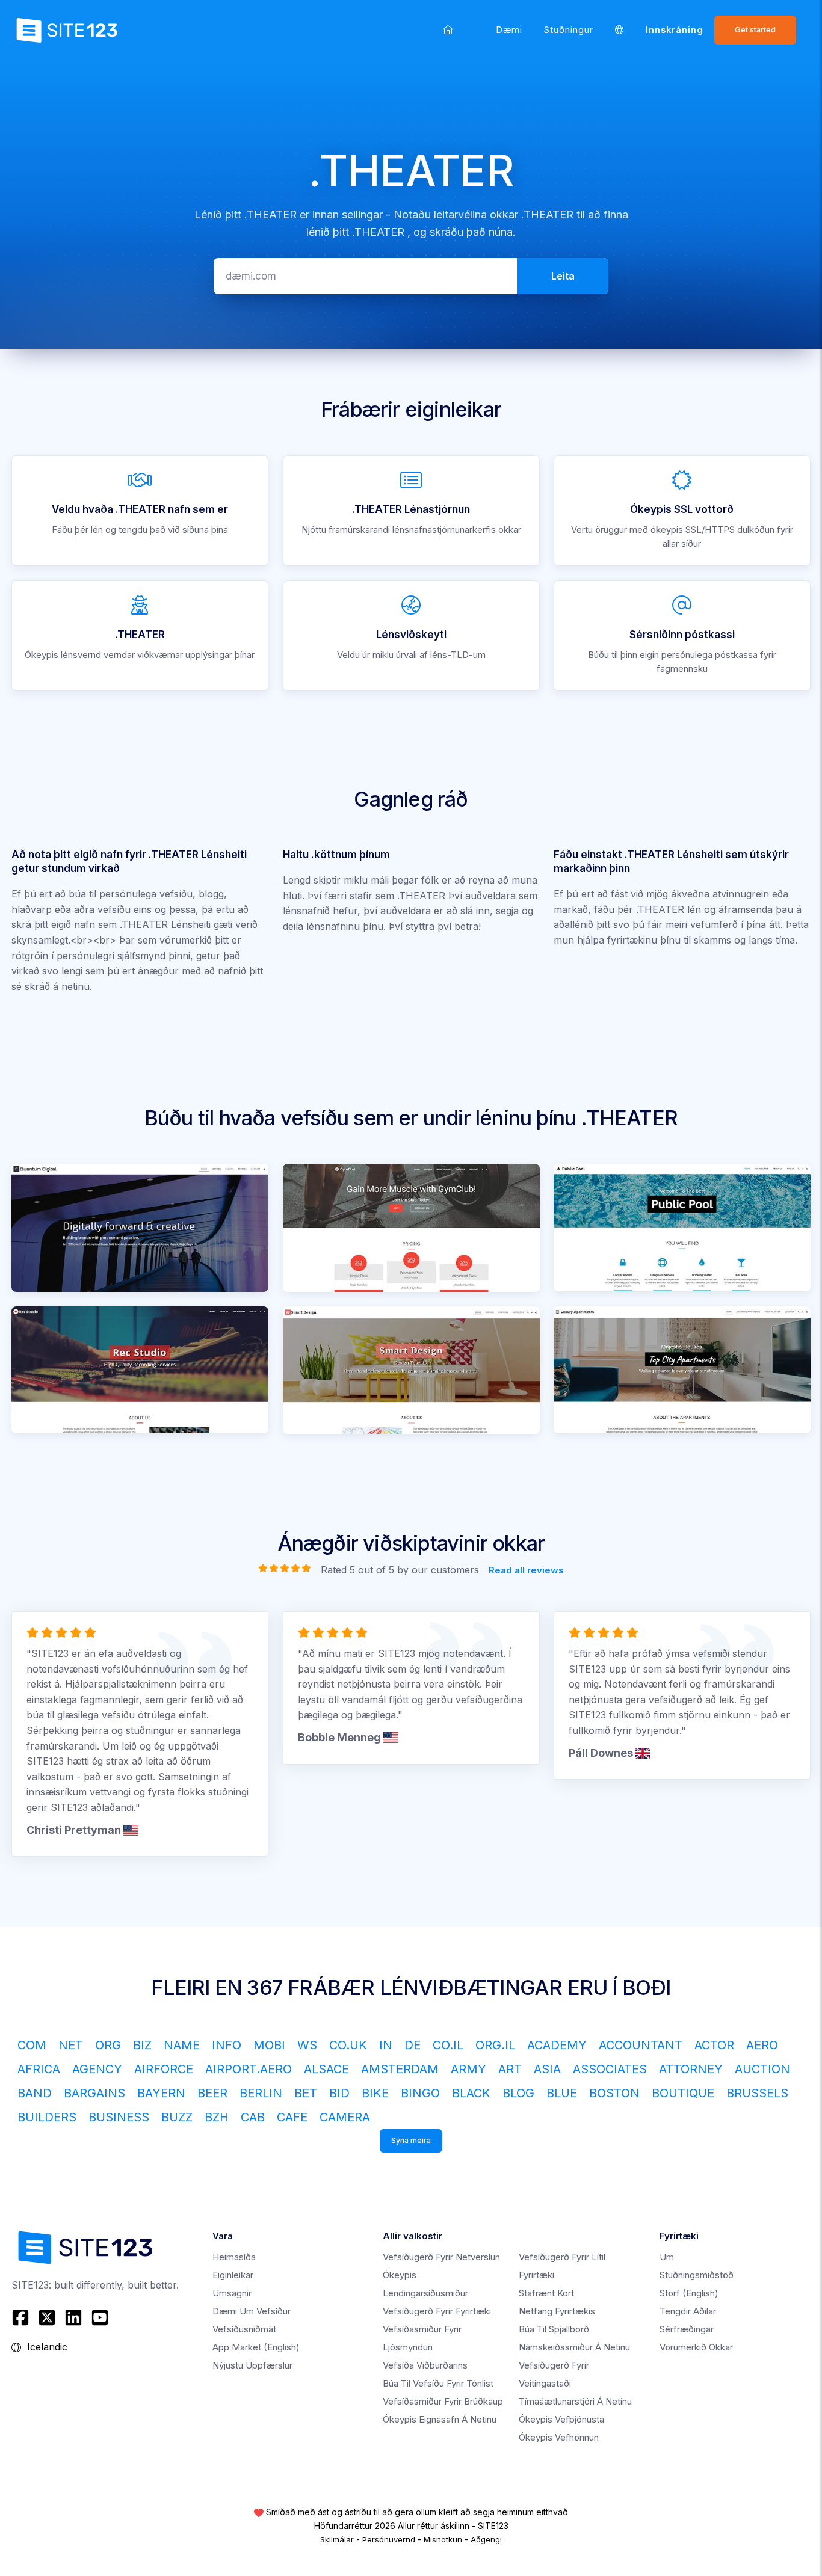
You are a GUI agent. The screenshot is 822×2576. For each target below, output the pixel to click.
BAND (35, 2093)
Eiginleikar (233, 2275)
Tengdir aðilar (688, 2311)
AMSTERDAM (400, 2069)
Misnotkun (443, 2539)
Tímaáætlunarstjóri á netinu (575, 2401)
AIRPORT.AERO (249, 2069)
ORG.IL (495, 2045)
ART (510, 2069)
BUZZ (177, 2117)
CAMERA (345, 2117)
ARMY (468, 2069)
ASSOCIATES (610, 2069)
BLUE (562, 2093)
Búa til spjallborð (554, 2329)
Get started (755, 30)
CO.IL (448, 2045)
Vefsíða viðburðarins (425, 2365)
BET (306, 2093)
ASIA (547, 2069)
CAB (253, 2117)
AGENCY (97, 2069)
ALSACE (326, 2069)
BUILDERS (47, 2117)
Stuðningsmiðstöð (697, 2275)
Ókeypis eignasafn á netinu (440, 2419)
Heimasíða (234, 2257)
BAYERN (161, 2093)
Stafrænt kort (546, 2293)
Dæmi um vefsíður (252, 2311)
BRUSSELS (757, 2093)
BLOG (518, 2093)
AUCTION (762, 2069)
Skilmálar (337, 2539)
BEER (212, 2093)
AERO (762, 2045)
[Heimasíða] (448, 30)
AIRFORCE (164, 2069)
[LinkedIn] (73, 2317)
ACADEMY (557, 2045)
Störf (689, 2293)
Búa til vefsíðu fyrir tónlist (438, 2383)
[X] (47, 2317)
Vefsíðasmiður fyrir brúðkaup (443, 2401)
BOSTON (614, 2093)
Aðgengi (486, 2539)
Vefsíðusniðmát (244, 2329)
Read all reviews (526, 1569)
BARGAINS (94, 2093)
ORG (108, 2045)
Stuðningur (569, 30)
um (667, 2257)
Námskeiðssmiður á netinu (574, 2347)
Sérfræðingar (687, 2329)
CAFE (292, 2117)
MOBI (269, 2045)
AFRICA (39, 2069)
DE (413, 2045)
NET (71, 2045)
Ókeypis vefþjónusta (561, 2419)
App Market (256, 2347)
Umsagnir (232, 2293)
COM (32, 2045)
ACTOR (714, 2045)
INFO (227, 2045)
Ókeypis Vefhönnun (559, 2437)
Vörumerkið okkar (696, 2347)
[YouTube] (100, 2317)
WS (307, 2045)
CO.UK (348, 2045)
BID (339, 2093)
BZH (217, 2117)
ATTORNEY (691, 2069)
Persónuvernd (389, 2539)
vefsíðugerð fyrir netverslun (441, 2257)
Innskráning (675, 30)
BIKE (375, 2093)
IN (386, 2045)
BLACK (471, 2093)
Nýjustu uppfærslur (252, 2365)
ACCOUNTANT (641, 2045)
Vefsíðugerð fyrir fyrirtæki (437, 2311)
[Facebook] (22, 2317)
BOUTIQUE (683, 2093)
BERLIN (261, 2093)
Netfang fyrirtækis (557, 2311)
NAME (182, 2045)
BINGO (420, 2093)
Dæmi (509, 30)
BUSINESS (119, 2117)
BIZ (142, 2045)
